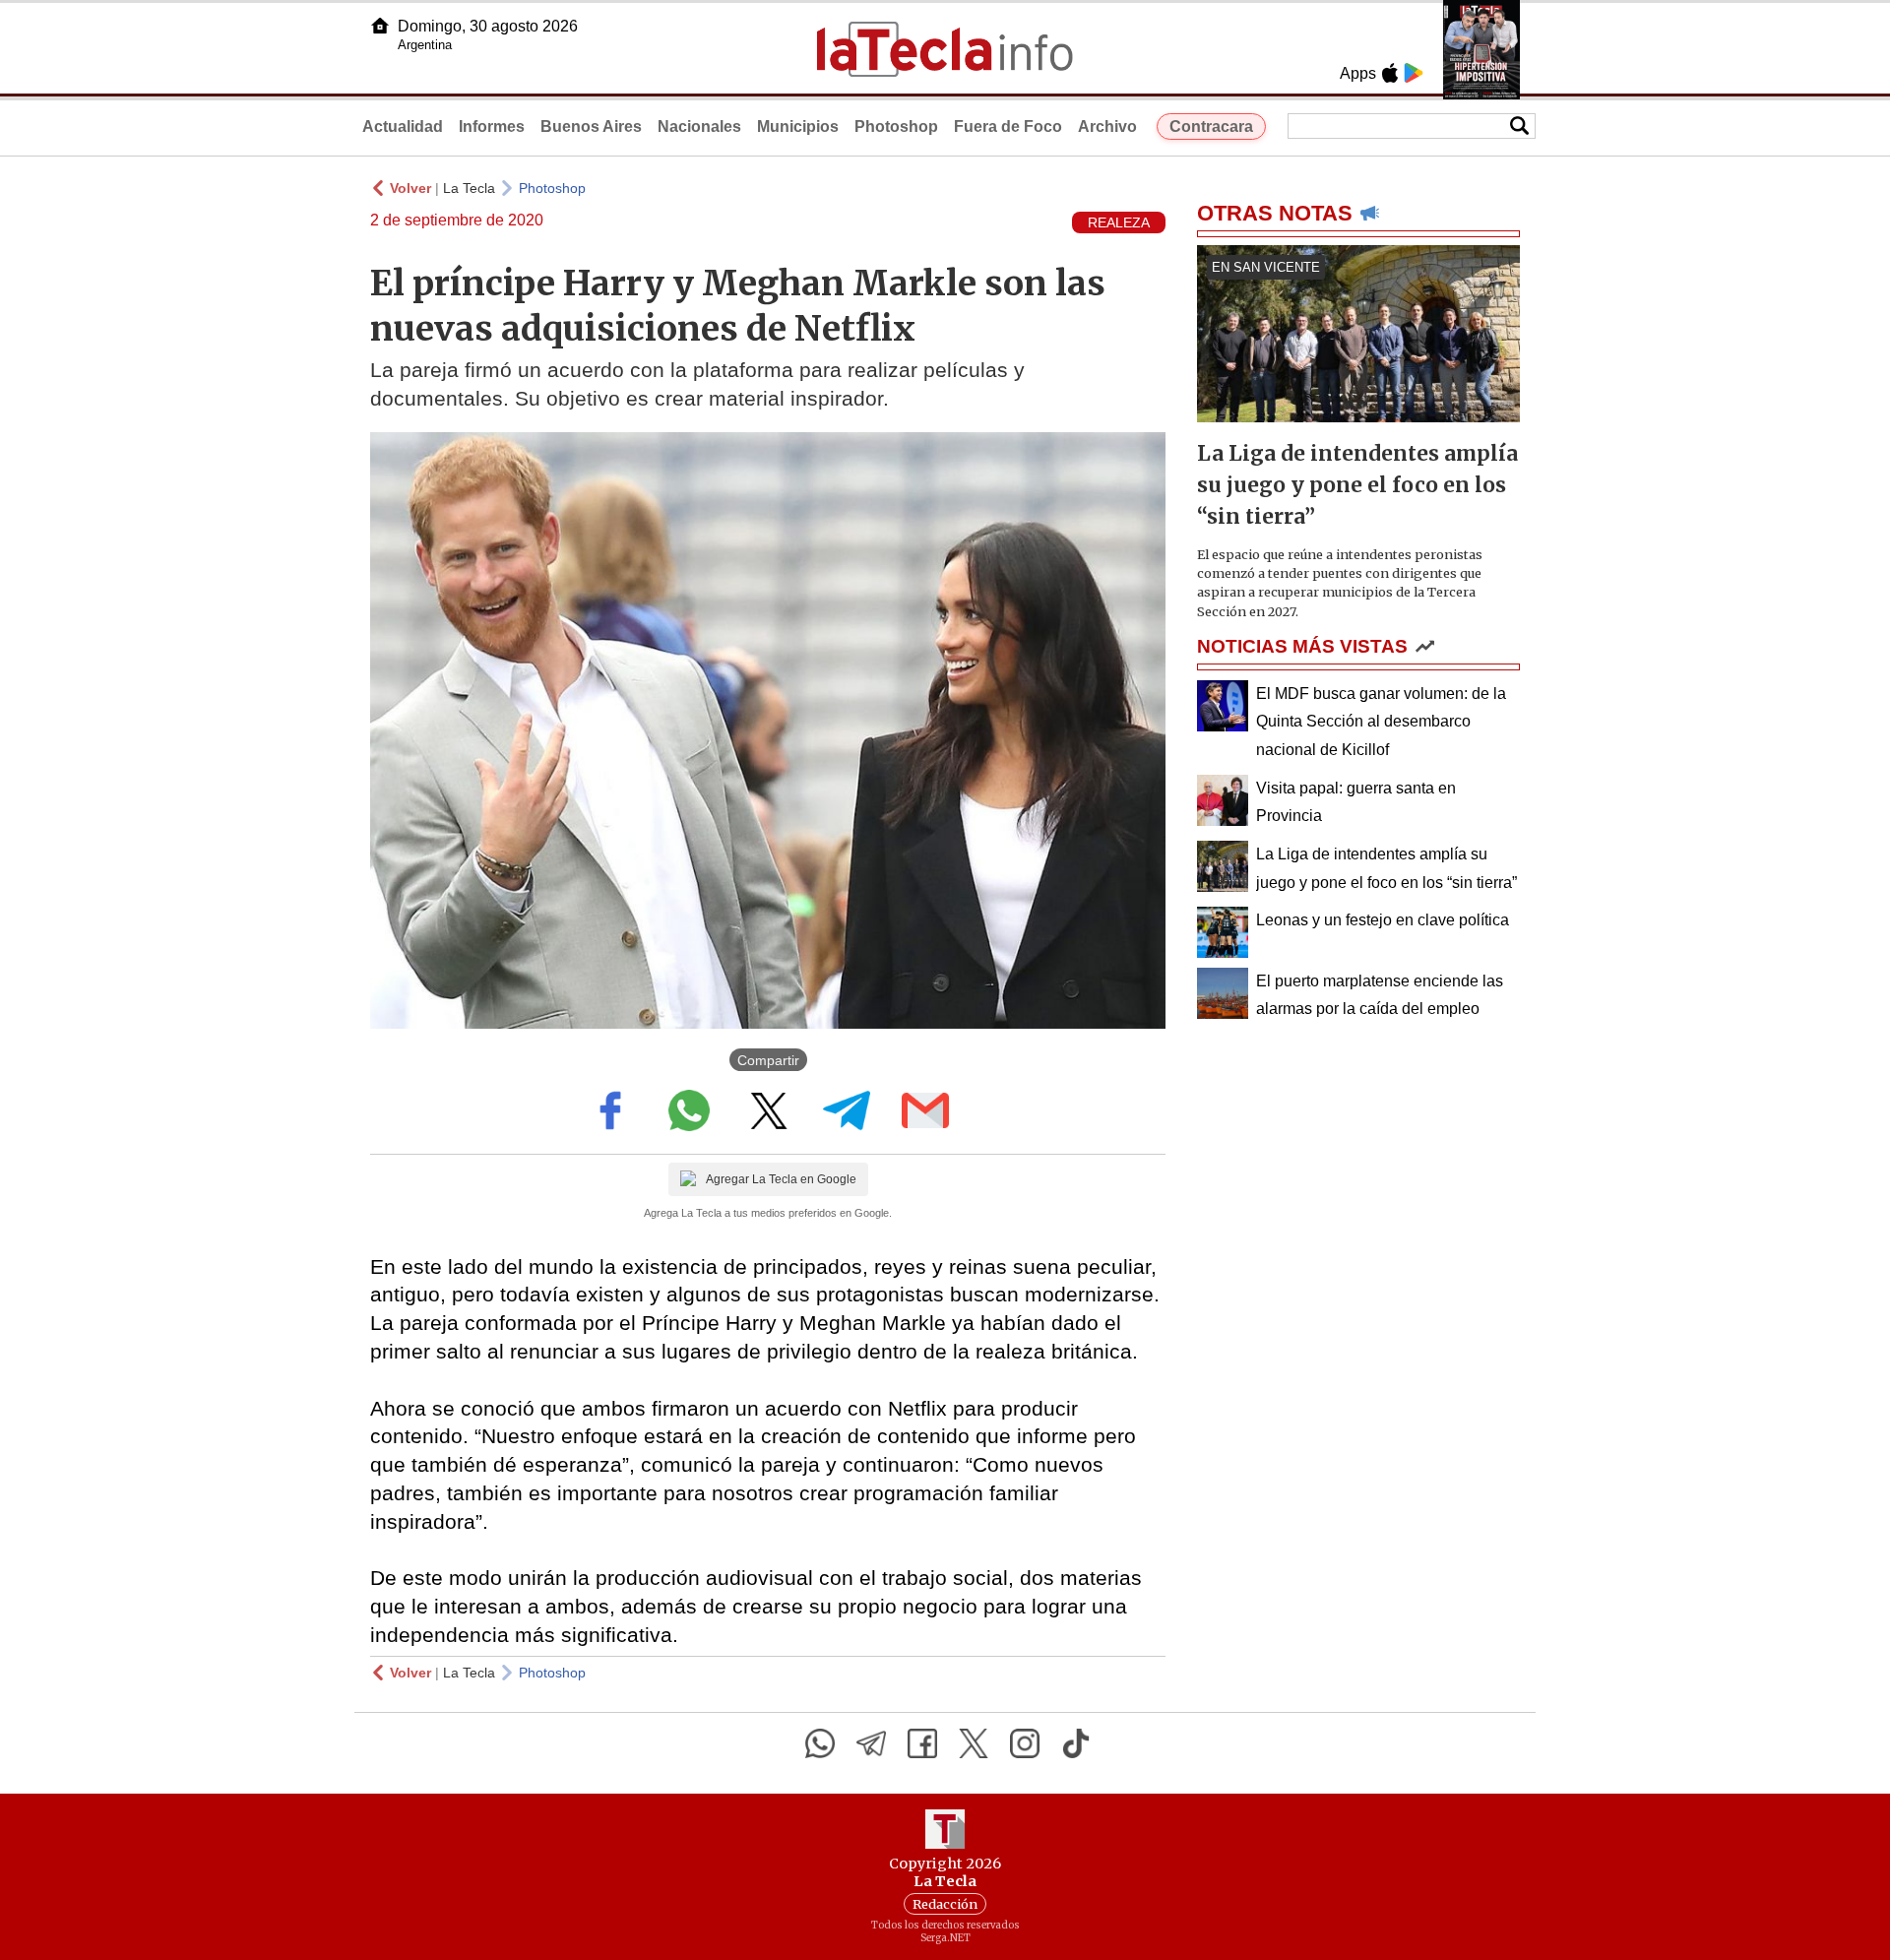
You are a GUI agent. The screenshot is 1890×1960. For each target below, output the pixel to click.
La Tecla (469, 188)
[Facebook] (922, 1743)
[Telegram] (871, 1743)
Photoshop (896, 126)
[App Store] (1390, 73)
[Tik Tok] (1076, 1743)
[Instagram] (1025, 1743)
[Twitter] (974, 1743)
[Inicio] (380, 26)
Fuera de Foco (1008, 126)
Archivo (1107, 126)
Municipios (798, 126)
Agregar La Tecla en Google (781, 1179)
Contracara (1211, 126)
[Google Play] (1414, 73)
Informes (492, 126)
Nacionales (699, 126)
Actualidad (403, 126)
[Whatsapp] (820, 1743)
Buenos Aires (591, 126)
